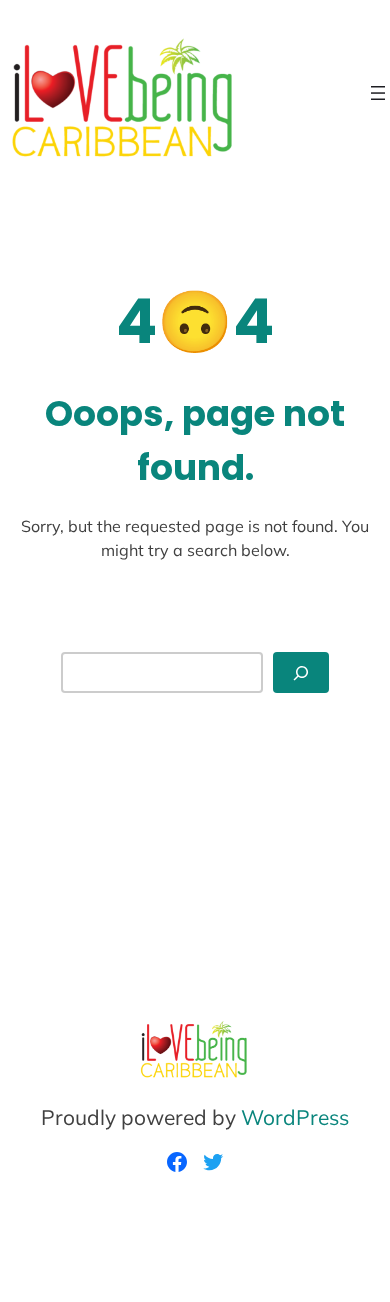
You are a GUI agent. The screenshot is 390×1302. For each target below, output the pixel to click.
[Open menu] (378, 93)
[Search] (301, 672)
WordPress (295, 1117)
